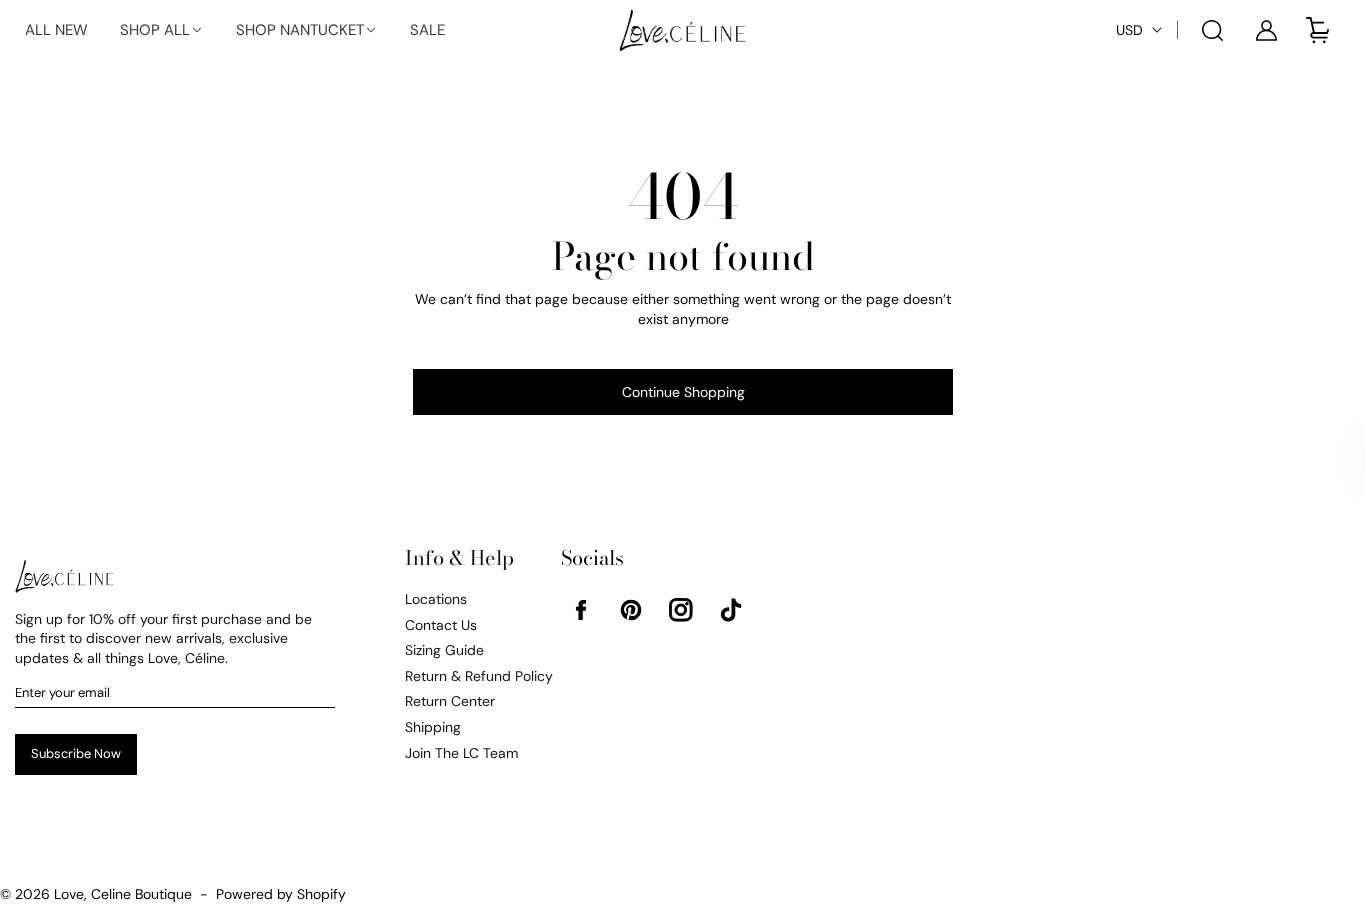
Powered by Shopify (281, 894)
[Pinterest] (631, 610)
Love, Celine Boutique (123, 894)
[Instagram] (681, 610)
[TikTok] (731, 610)
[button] (162, 30)
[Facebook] (581, 610)
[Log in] (1266, 30)
